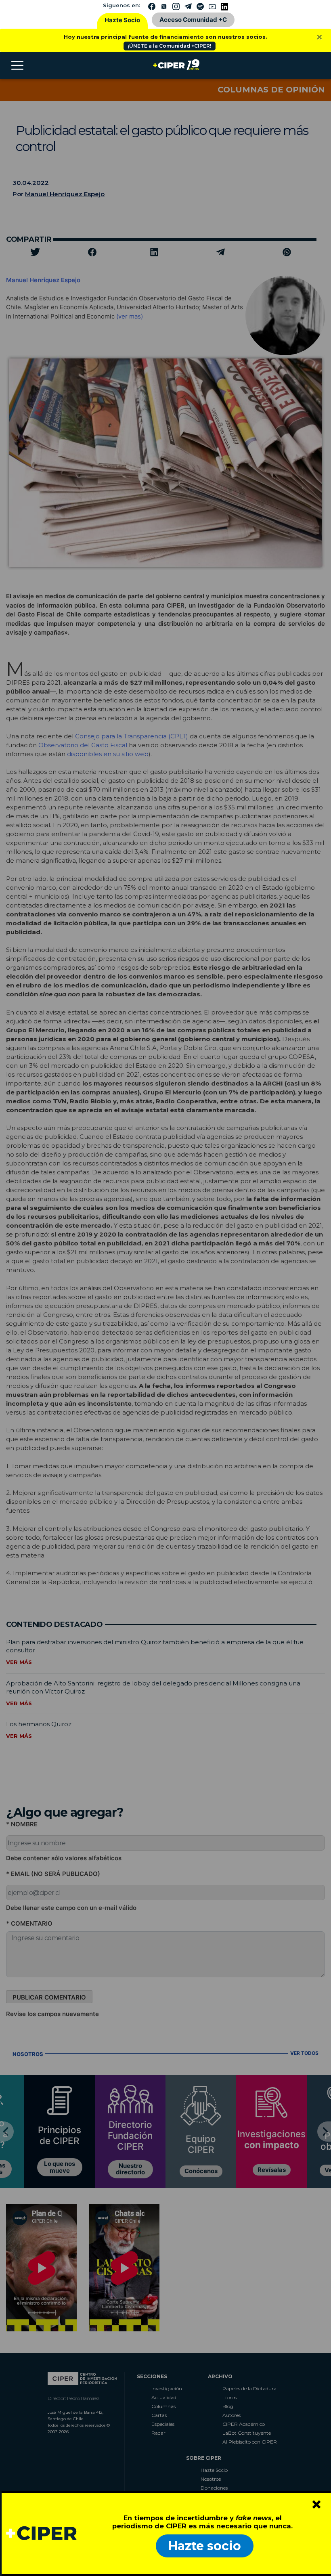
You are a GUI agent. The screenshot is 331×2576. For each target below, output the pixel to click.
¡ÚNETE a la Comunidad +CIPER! (170, 46)
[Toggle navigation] (17, 65)
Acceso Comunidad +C (193, 20)
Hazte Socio (122, 20)
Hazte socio (205, 2546)
